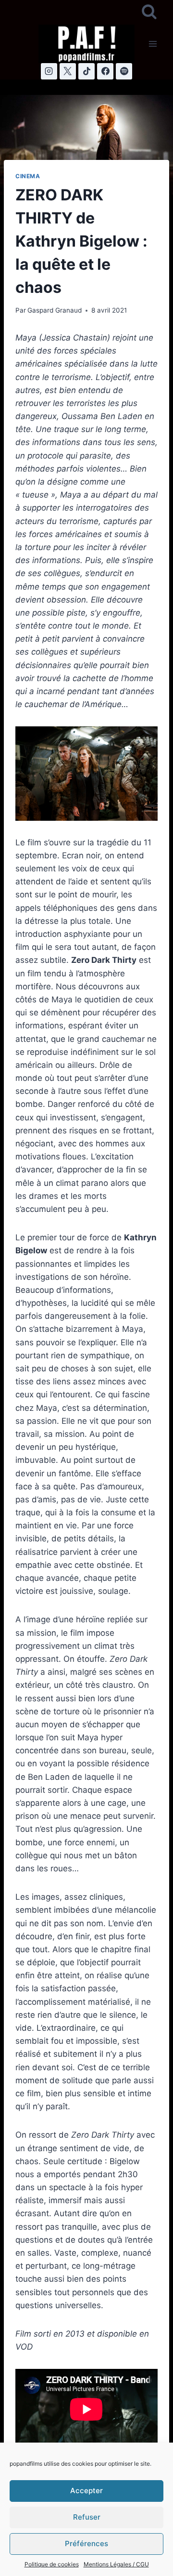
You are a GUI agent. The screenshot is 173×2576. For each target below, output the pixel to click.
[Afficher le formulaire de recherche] (149, 12)
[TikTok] (86, 71)
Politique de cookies (52, 2564)
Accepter (86, 2491)
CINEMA (28, 176)
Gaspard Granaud (55, 310)
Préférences (86, 2543)
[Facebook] (105, 71)
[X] (68, 71)
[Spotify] (124, 71)
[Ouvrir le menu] (153, 44)
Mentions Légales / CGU (116, 2564)
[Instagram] (49, 71)
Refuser (87, 2517)
